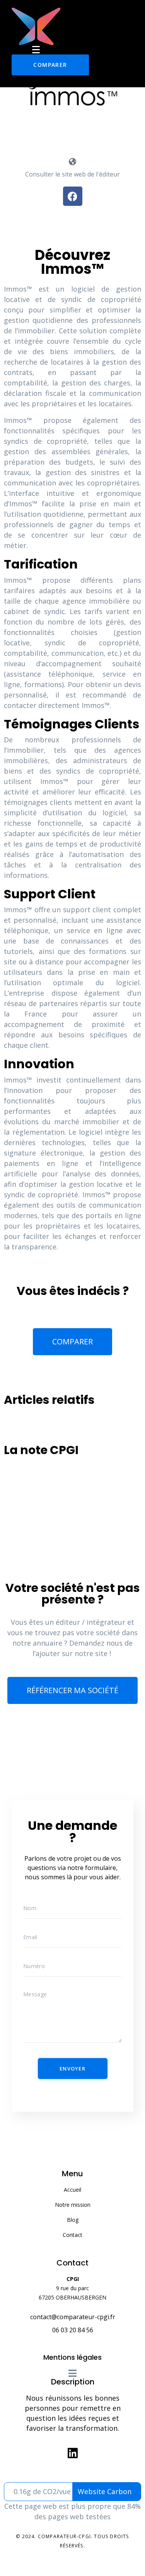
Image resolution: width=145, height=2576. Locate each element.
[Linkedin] (73, 2453)
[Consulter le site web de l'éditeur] (73, 162)
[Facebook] (73, 196)
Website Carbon (105, 2491)
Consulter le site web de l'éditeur (72, 174)
